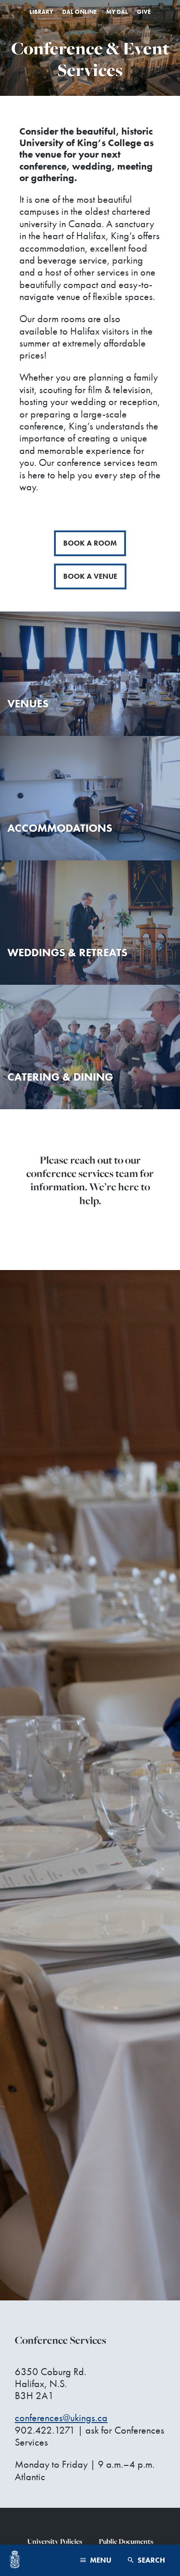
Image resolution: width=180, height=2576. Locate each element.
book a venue (90, 576)
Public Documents (126, 2541)
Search (150, 2560)
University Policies (55, 2541)
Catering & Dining (60, 1077)
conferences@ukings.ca (61, 2418)
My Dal (117, 12)
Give (144, 12)
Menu (100, 2560)
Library (41, 12)
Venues (28, 703)
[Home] (15, 2560)
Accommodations (60, 828)
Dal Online (80, 12)
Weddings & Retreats (67, 952)
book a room (90, 543)
